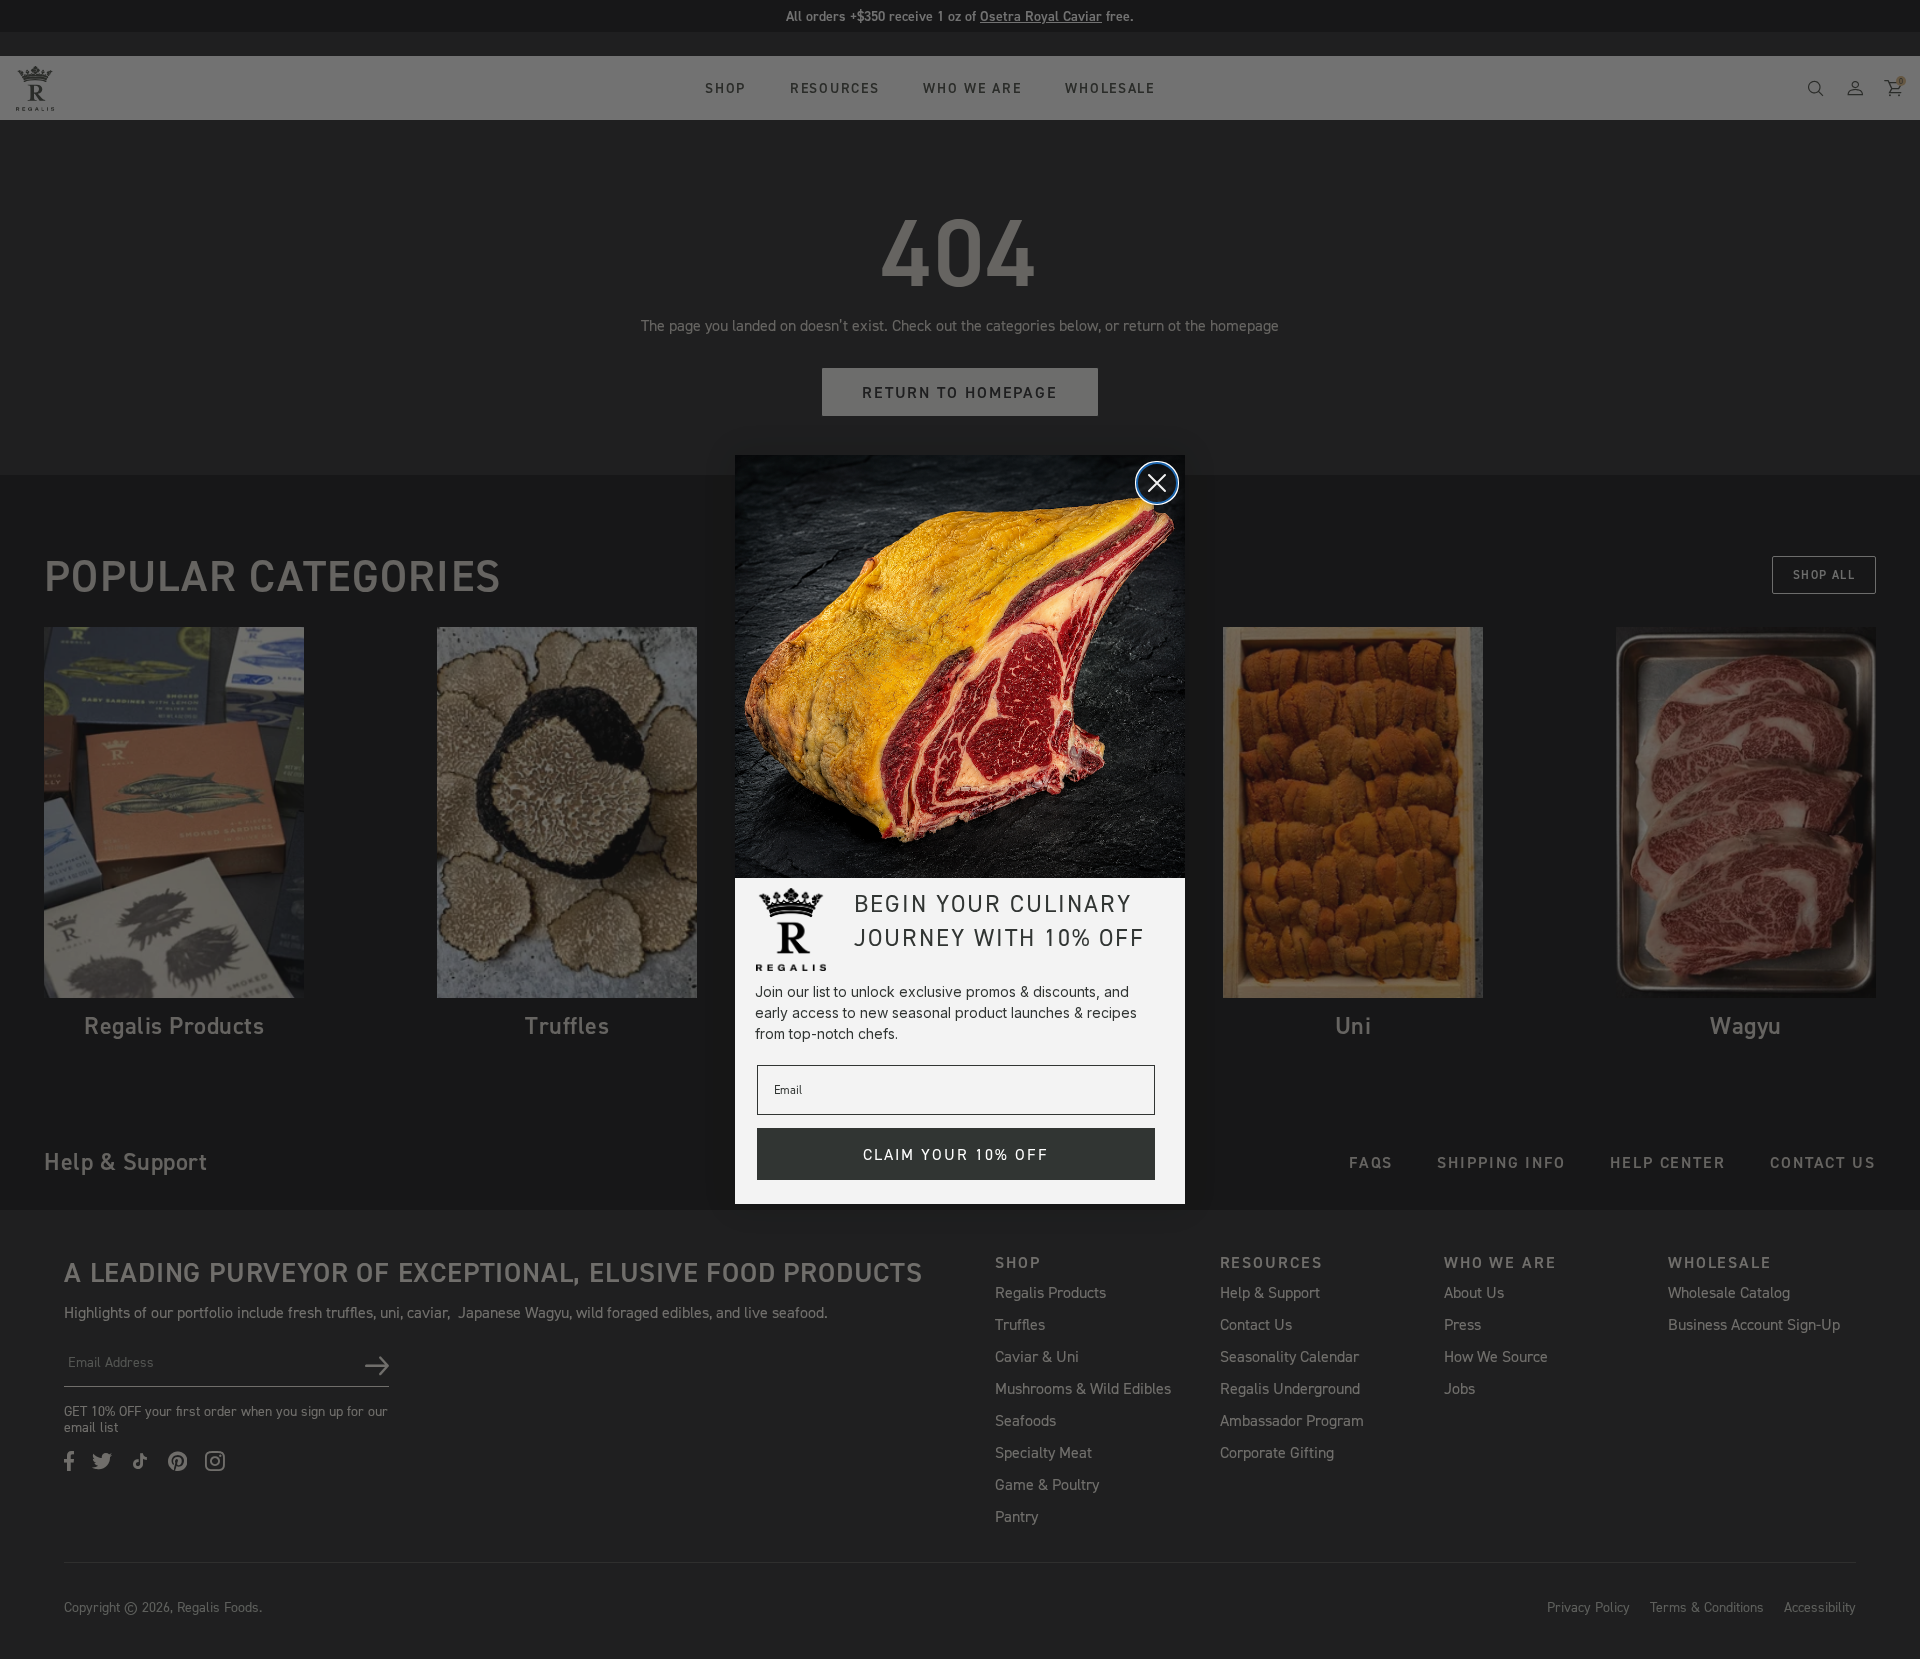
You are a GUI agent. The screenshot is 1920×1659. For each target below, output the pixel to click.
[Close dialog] (1157, 483)
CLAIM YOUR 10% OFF (956, 1154)
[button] (960, 666)
